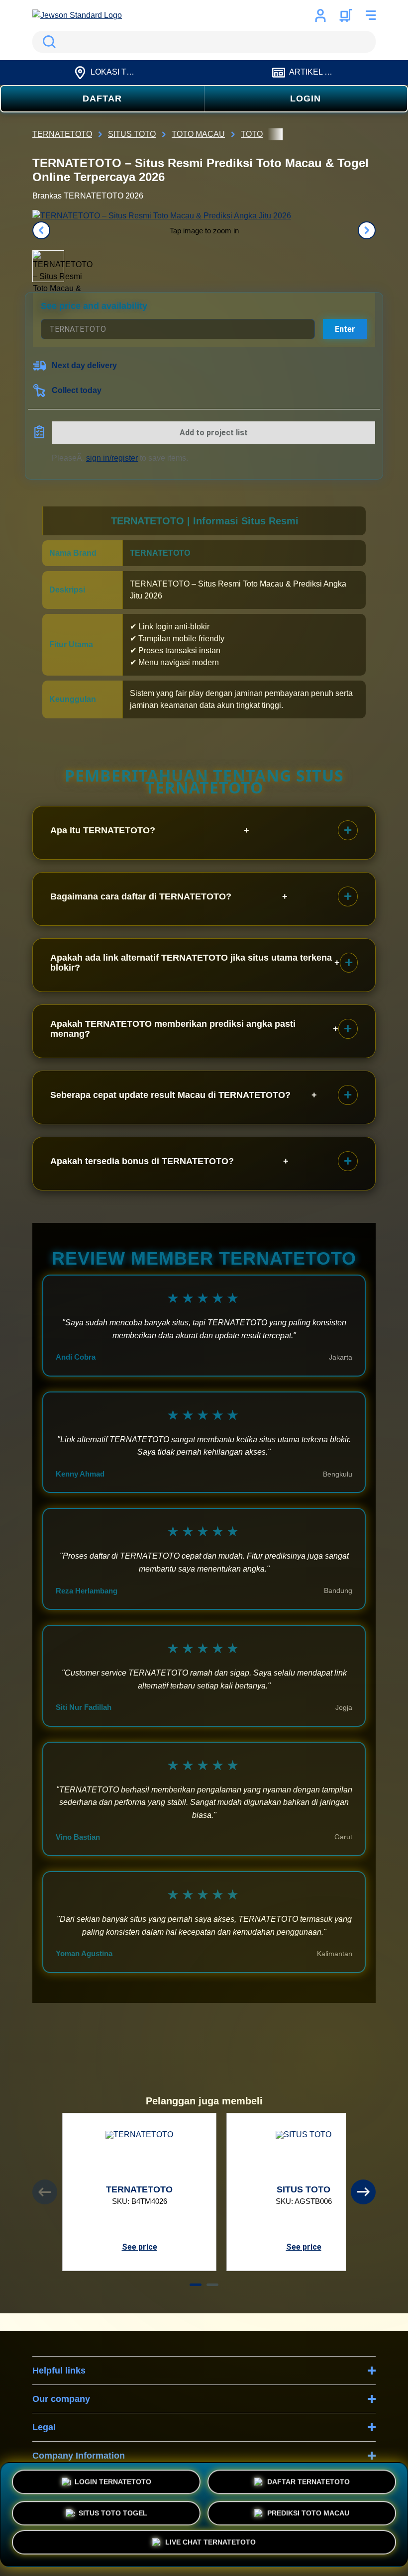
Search (47, 42)
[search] (204, 42)
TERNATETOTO (160, 553)
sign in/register (112, 458)
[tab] (196, 2285)
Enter (345, 329)
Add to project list (214, 433)
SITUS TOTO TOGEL (113, 2512)
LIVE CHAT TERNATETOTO (210, 2543)
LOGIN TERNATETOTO (113, 2480)
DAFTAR (102, 99)
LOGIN (306, 99)
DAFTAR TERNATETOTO (308, 2480)
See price (140, 2247)
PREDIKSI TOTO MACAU (308, 2512)
